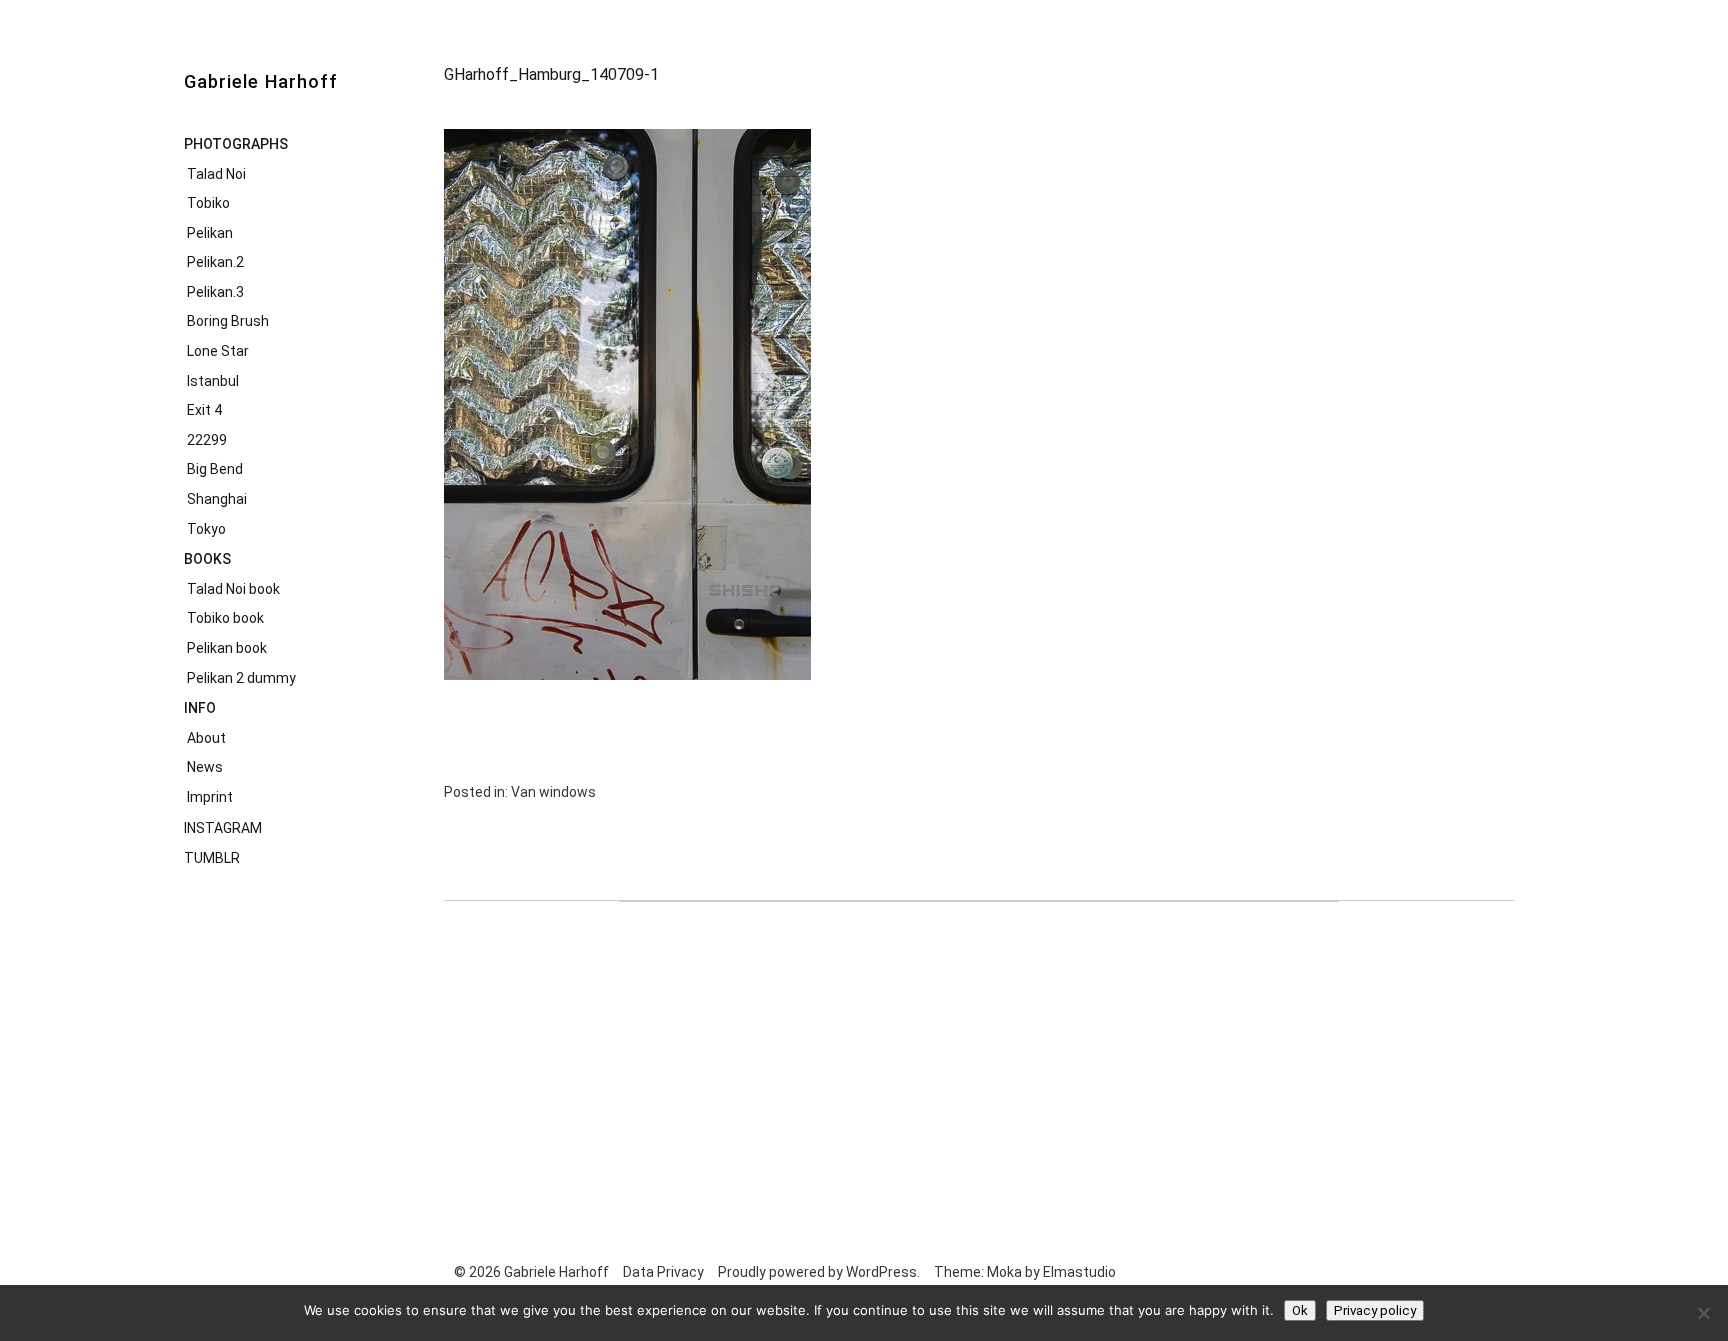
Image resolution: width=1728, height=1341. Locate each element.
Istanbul (213, 381)
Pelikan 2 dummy (241, 678)
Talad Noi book (233, 589)
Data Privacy (663, 1272)
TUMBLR (212, 858)
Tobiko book (225, 618)
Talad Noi (216, 174)
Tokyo (206, 529)
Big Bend (215, 469)
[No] (1703, 1313)
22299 (207, 440)
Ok (1300, 1310)
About (206, 738)
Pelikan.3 (215, 292)
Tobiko (208, 203)
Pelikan (210, 233)
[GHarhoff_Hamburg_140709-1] (627, 674)
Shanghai (217, 499)
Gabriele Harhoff (261, 81)
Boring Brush (228, 321)
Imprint (210, 797)
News (205, 767)
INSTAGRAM (223, 828)
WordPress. (883, 1272)
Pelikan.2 (215, 262)
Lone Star (218, 351)
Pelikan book (227, 648)
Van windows (553, 792)
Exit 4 (204, 410)
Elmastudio (1079, 1272)
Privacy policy (1375, 1310)
